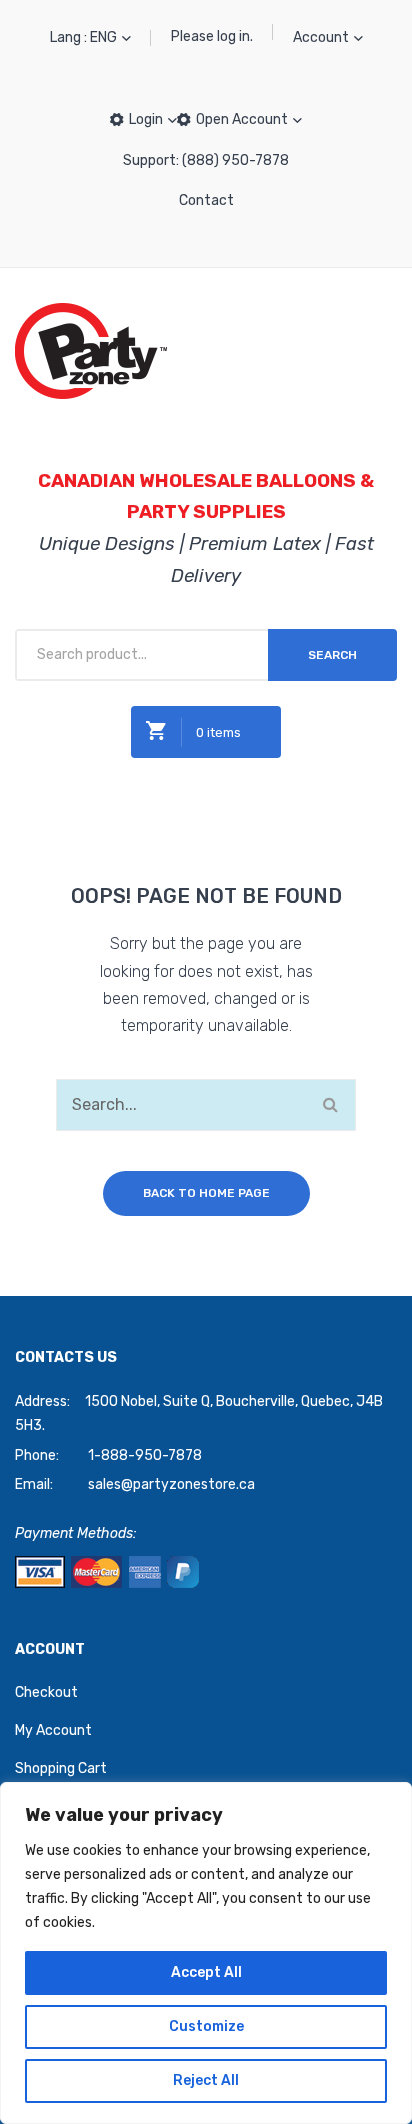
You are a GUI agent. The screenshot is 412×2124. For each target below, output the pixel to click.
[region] (206, 1953)
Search (332, 655)
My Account (53, 1730)
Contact (206, 200)
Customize (206, 2026)
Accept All (206, 1972)
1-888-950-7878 (145, 1455)
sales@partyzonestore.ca (171, 1484)
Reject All (206, 2080)
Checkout (46, 1692)
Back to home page (206, 1193)
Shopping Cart (61, 1768)
